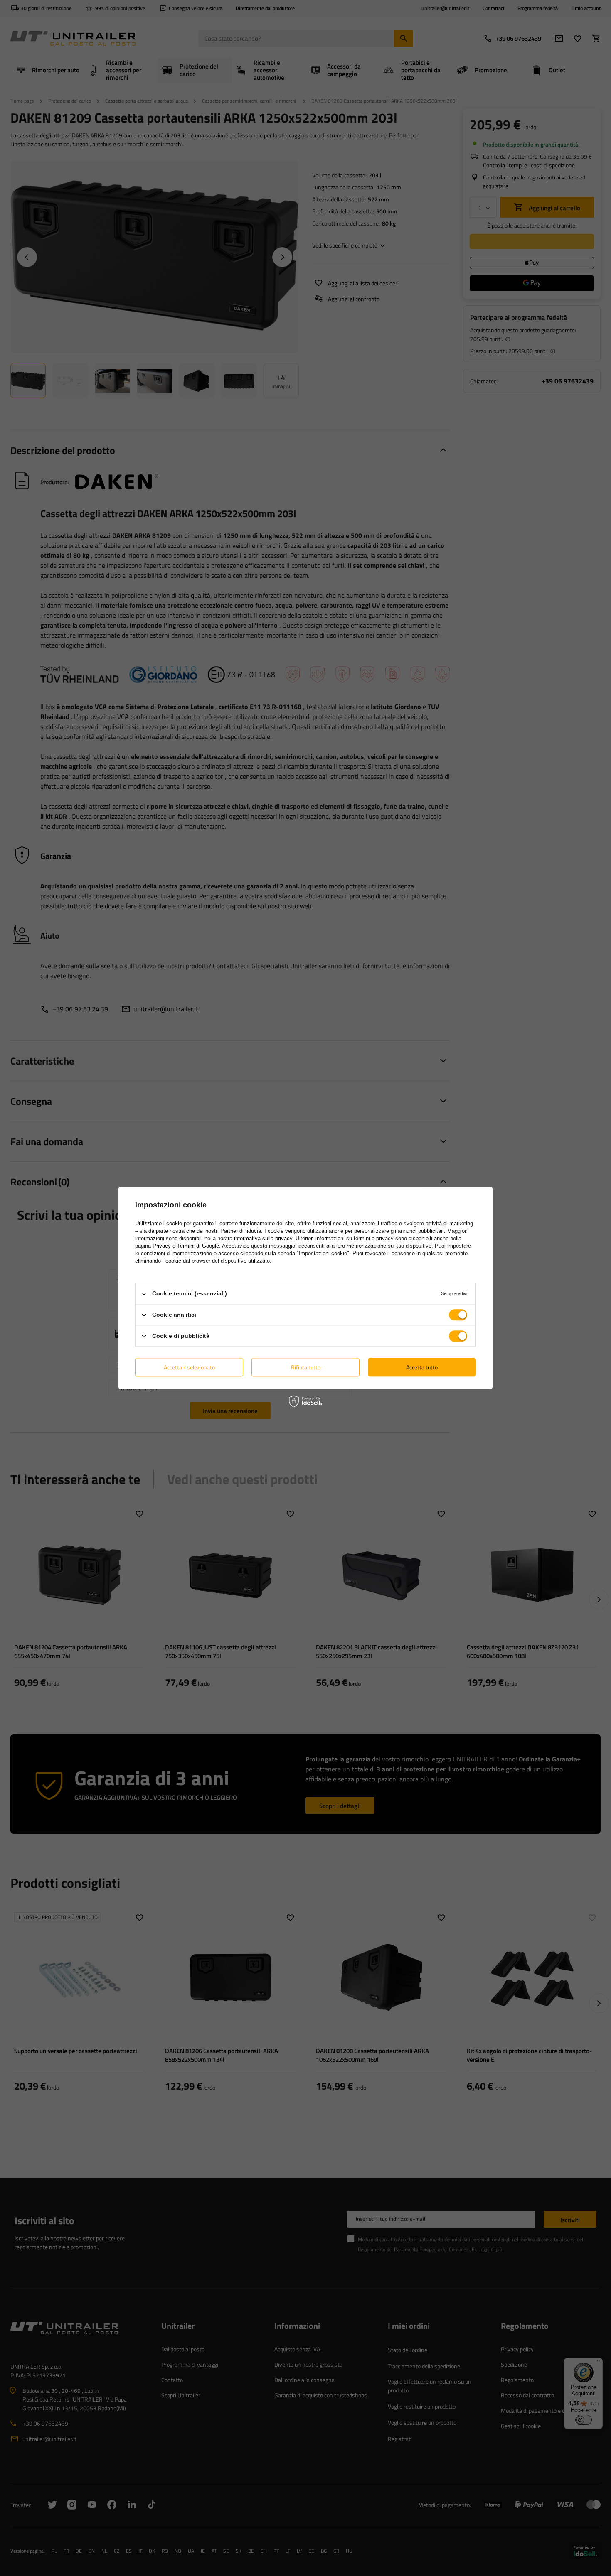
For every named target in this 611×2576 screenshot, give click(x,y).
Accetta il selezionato (189, 1367)
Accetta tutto (422, 1367)
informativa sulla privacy (263, 1238)
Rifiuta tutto (306, 1367)
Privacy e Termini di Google (186, 1246)
